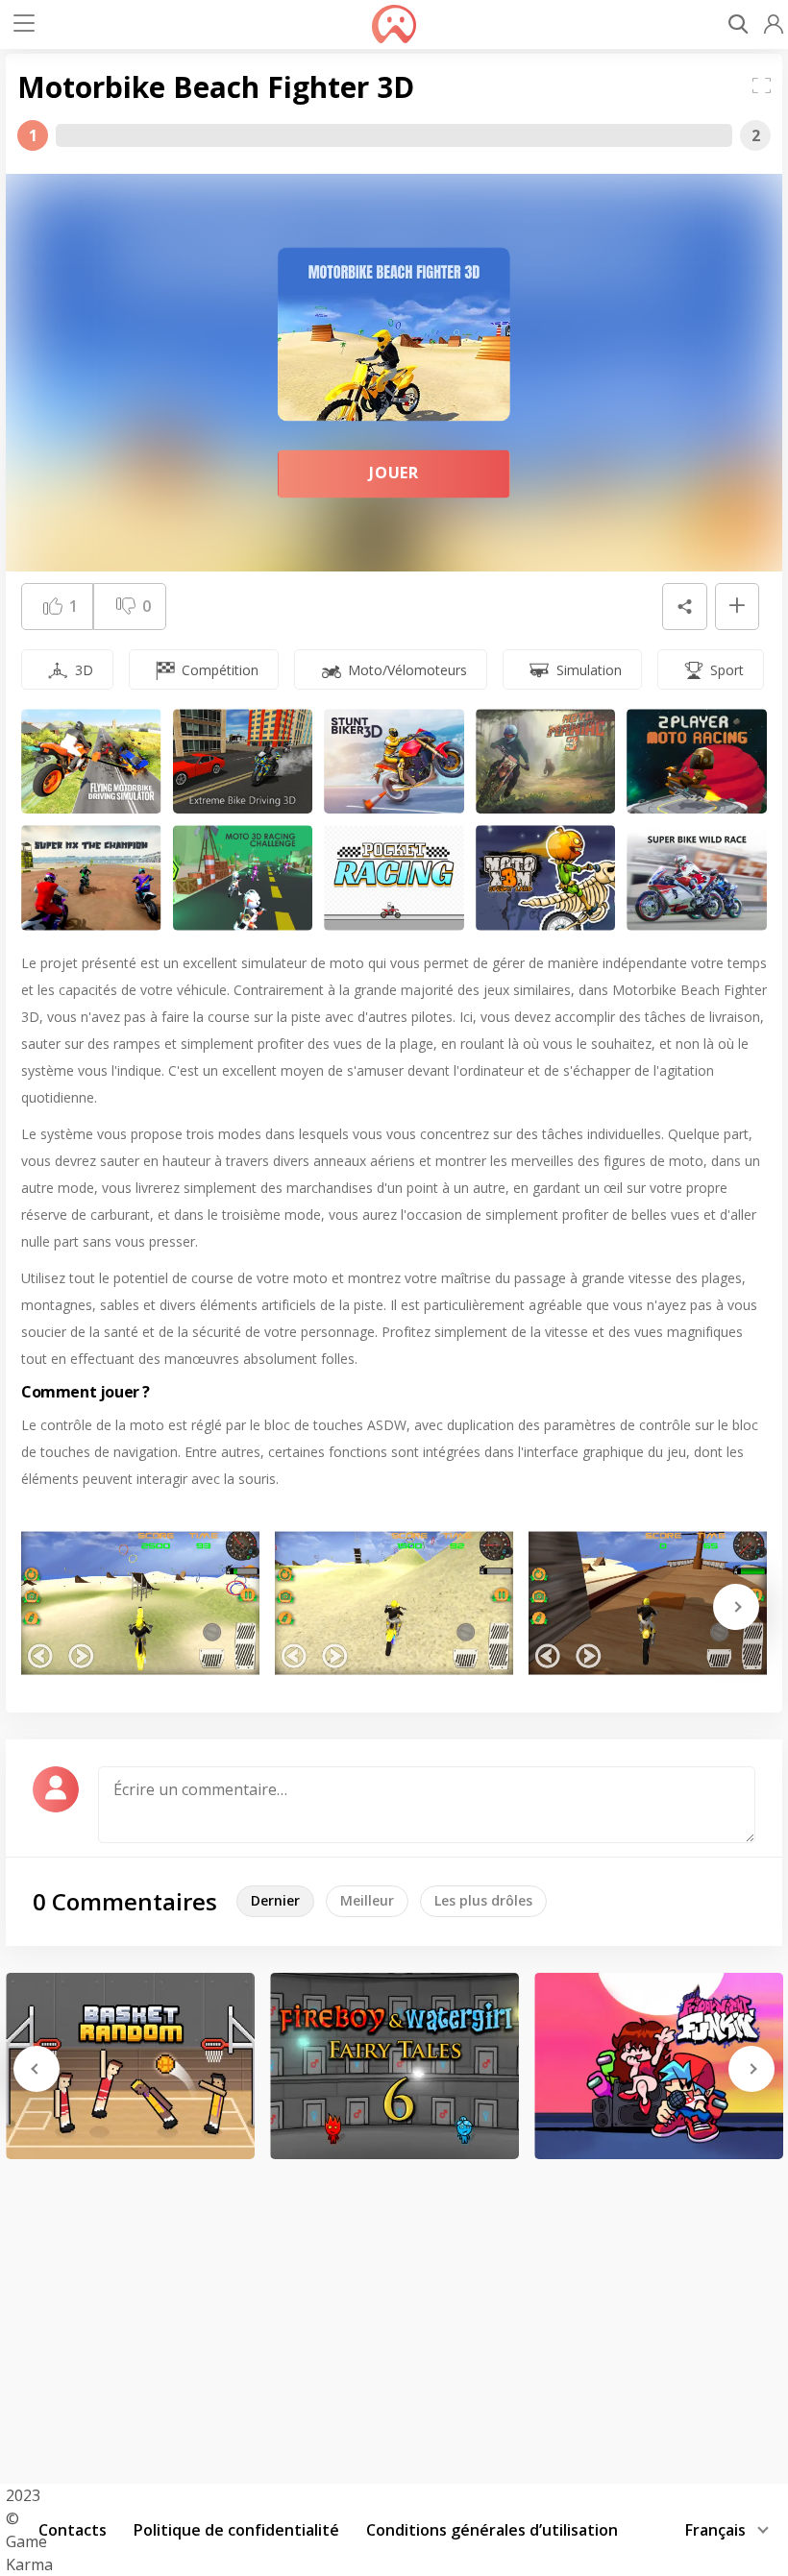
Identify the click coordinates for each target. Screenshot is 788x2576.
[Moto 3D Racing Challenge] (243, 877)
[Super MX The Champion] (91, 877)
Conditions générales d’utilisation (492, 2530)
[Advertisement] (394, 2315)
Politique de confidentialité (236, 2530)
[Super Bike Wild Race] (697, 877)
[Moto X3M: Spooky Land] (546, 877)
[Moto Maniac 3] (546, 761)
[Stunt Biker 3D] (394, 761)
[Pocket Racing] (394, 877)
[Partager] (684, 607)
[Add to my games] (737, 607)
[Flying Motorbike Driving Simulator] (91, 761)
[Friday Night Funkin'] (659, 2066)
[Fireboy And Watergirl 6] (394, 2066)
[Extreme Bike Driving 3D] (243, 761)
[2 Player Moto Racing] (697, 761)
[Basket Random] (130, 2066)
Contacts (73, 2530)
